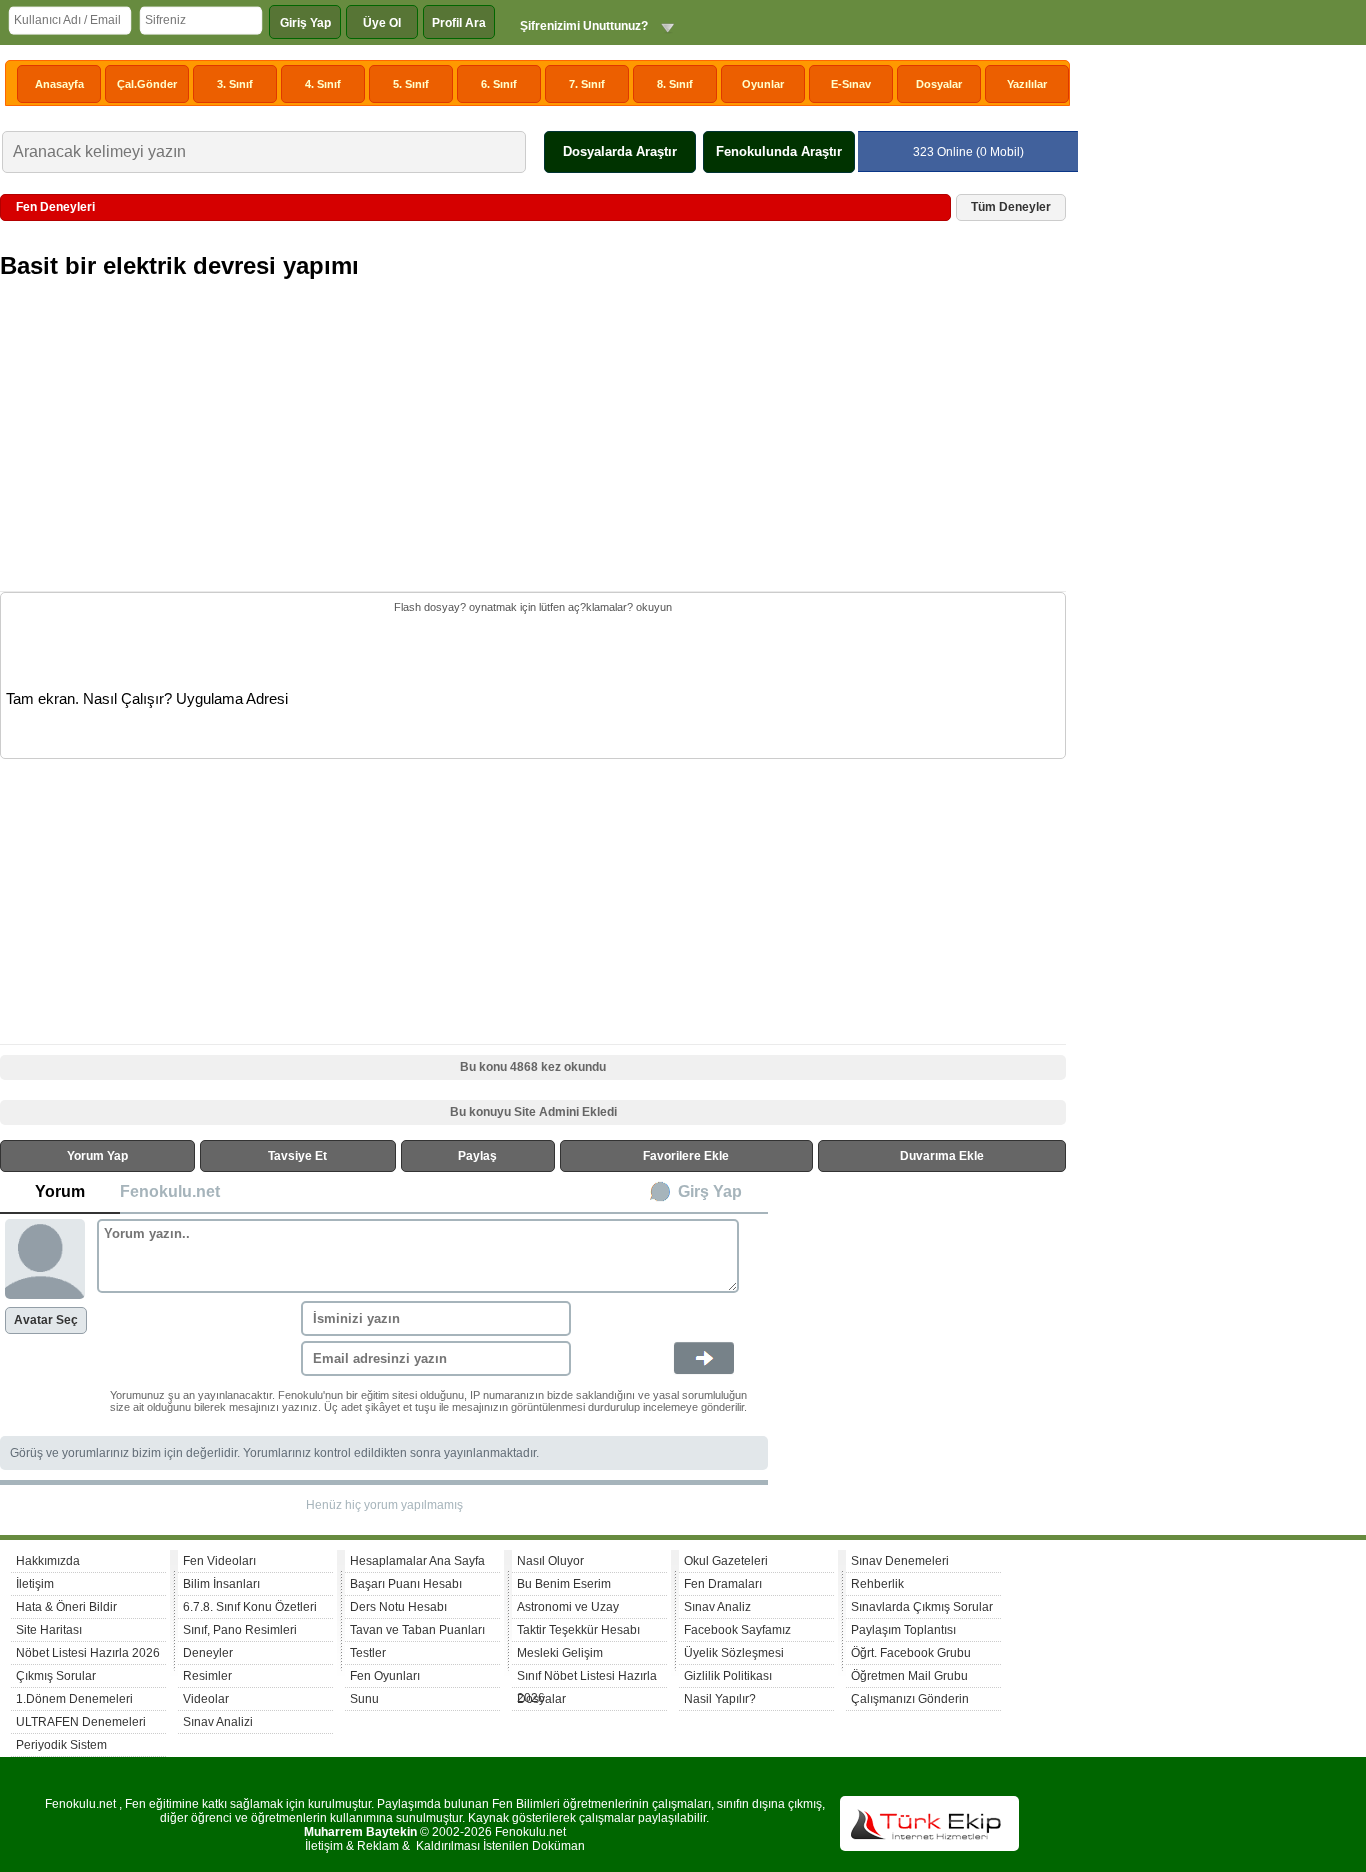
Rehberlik (877, 1584)
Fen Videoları (219, 1561)
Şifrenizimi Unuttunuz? (584, 26)
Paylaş (477, 1156)
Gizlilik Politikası (728, 1676)
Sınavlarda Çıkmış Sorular (922, 1607)
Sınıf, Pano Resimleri (240, 1630)
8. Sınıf (675, 84)
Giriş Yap (305, 23)
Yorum (60, 1191)
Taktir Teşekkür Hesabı (578, 1630)
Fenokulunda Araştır (779, 151)
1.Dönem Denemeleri (74, 1699)
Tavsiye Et (297, 1156)
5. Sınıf (411, 84)
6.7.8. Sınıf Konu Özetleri (250, 1607)
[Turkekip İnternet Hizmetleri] (929, 1847)
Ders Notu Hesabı (398, 1607)
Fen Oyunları (385, 1676)
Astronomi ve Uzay (568, 1607)
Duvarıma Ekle (942, 1156)
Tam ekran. (42, 699)
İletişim (35, 1584)
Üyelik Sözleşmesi (734, 1653)
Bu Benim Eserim (564, 1584)
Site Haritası (49, 1630)
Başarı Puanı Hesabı (406, 1584)
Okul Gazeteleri (726, 1561)
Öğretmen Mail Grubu (909, 1676)
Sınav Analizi (218, 1722)
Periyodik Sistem (61, 1745)
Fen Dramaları (723, 1584)
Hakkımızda (48, 1561)
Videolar (206, 1699)
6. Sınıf (499, 84)
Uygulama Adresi (232, 699)
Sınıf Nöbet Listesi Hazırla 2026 (587, 1678)
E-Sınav (851, 84)
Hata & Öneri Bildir (66, 1607)
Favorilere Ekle (686, 1156)
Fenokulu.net (170, 1191)
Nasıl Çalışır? (127, 699)
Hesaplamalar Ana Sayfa (417, 1561)
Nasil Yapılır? (720, 1699)
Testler (368, 1653)
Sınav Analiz (717, 1607)
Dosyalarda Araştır (620, 151)
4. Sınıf (323, 84)
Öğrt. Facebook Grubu (911, 1653)
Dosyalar (939, 84)
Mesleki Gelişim (560, 1653)
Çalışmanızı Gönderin (910, 1699)
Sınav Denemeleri (900, 1561)
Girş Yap (710, 1191)
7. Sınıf (587, 84)
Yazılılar (1027, 84)
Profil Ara (459, 23)
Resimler (207, 1676)
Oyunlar (763, 84)
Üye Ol (382, 23)
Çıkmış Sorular (56, 1676)
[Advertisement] (535, 448)
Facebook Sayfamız (737, 1630)
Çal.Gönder (147, 84)
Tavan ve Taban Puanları (417, 1630)
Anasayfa (59, 84)
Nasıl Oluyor (550, 1561)
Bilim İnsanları (221, 1584)
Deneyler (208, 1653)
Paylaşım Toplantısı (903, 1630)
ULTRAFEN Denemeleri (81, 1722)
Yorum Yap (97, 1156)
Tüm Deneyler (1011, 207)
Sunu (364, 1699)
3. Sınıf (235, 84)
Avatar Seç (46, 1320)
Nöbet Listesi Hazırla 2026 (88, 1653)
